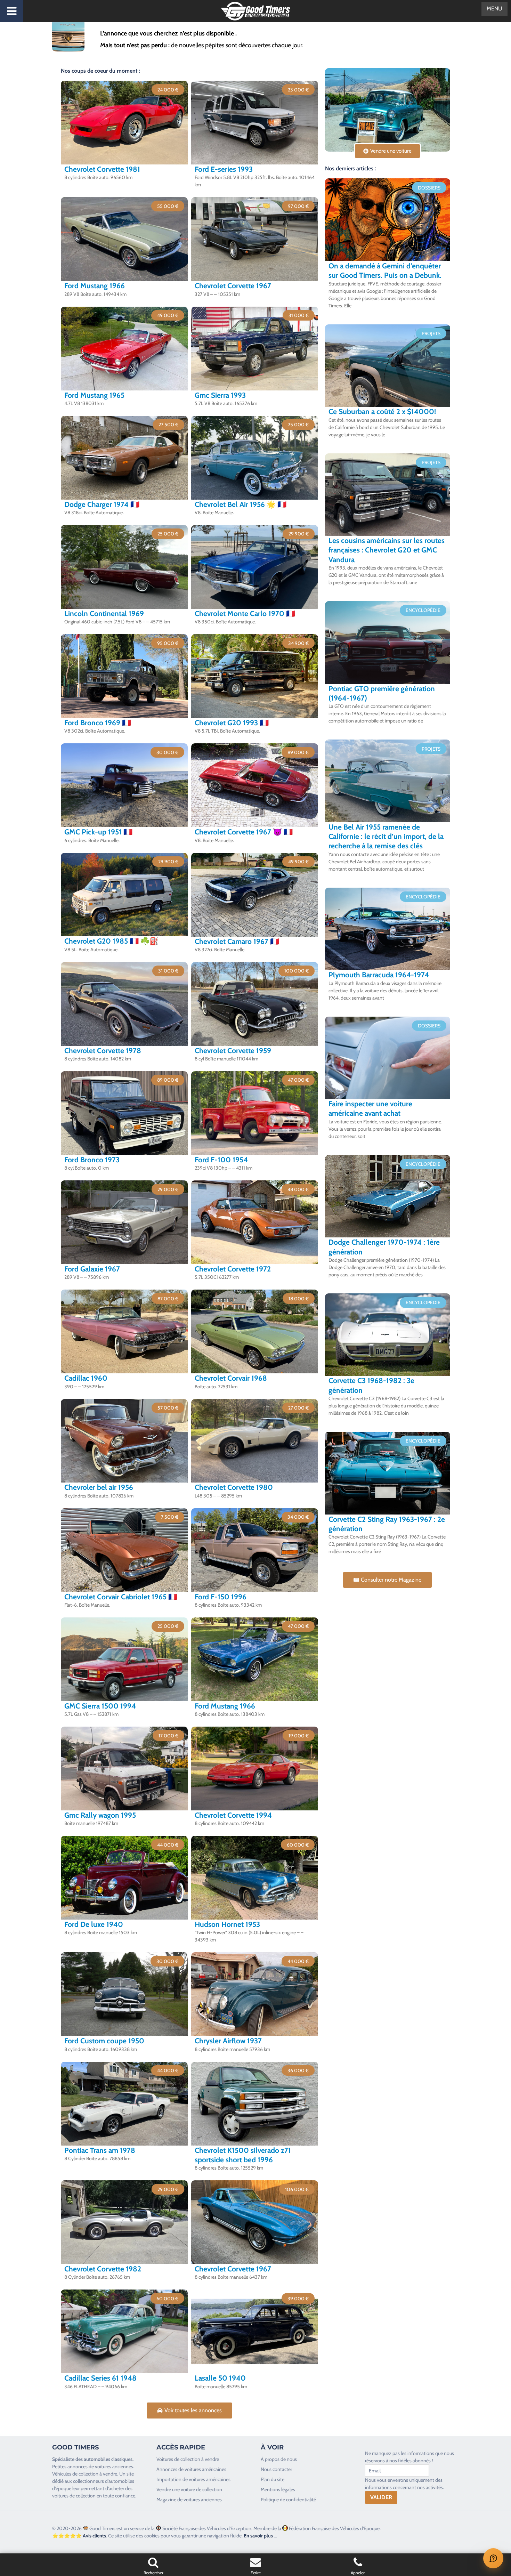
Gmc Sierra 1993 (220, 395)
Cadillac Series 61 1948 (100, 2378)
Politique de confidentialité (288, 2500)
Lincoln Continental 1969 (104, 613)
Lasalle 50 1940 (220, 2378)
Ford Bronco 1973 (92, 1160)
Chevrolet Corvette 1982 (103, 2269)
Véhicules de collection (75, 2474)
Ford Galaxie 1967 (92, 1269)
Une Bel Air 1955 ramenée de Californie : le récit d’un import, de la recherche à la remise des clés (386, 837)
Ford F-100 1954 (221, 1160)
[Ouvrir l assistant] (493, 2558)
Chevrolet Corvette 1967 (233, 286)
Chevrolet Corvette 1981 (102, 169)
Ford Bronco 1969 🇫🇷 (98, 723)
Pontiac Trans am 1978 (100, 2150)
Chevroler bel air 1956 (99, 1487)
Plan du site (273, 2479)
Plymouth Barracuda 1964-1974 (379, 975)
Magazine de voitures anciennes (189, 2500)
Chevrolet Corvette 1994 (233, 1815)
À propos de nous (279, 2459)
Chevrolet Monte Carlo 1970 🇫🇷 (245, 613)
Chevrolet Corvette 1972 (233, 1269)
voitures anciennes (114, 2466)
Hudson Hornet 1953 (227, 1924)
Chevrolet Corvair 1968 (231, 1378)
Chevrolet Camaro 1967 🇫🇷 (237, 941)
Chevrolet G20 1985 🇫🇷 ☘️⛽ (111, 941)
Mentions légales (278, 2489)
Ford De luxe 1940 (94, 1924)
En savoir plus (258, 2536)
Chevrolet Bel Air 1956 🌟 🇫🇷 (241, 504)
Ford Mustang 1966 (95, 286)
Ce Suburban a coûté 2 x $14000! (382, 411)
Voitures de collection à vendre (188, 2459)
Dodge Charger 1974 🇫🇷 (102, 504)
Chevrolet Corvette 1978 (103, 1051)
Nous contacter (276, 2469)
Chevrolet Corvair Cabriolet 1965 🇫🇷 (121, 1597)
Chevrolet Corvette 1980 (234, 1487)
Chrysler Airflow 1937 (228, 2041)
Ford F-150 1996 (221, 1597)
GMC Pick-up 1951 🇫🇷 (98, 832)
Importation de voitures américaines (193, 2479)
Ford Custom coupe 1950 (104, 2041)
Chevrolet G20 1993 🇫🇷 (232, 723)
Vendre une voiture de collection (189, 2489)
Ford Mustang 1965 (94, 395)
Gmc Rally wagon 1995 (100, 1815)
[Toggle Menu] (12, 11)
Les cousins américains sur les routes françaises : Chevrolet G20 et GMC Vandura (387, 550)
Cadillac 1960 (86, 1378)
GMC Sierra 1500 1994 (100, 1706)
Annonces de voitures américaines (191, 2469)
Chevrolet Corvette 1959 (233, 1051)
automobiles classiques (108, 2459)
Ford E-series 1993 (224, 169)
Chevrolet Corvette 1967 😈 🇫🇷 (244, 832)
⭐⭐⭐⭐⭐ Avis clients (79, 2536)
